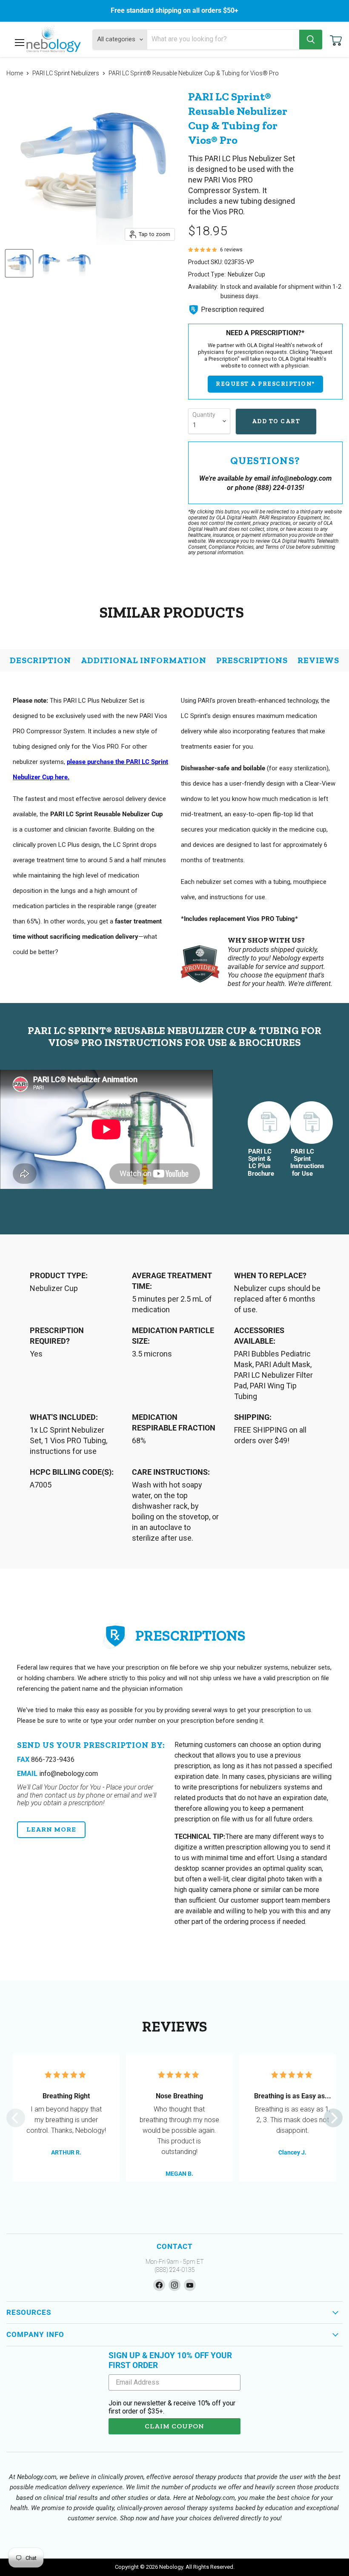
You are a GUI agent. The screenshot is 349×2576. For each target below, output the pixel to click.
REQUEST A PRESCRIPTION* (265, 384)
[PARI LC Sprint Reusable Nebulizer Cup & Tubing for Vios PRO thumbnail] (19, 263)
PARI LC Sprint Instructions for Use (302, 1163)
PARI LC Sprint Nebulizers (66, 73)
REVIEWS (318, 660)
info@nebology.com (57, 1774)
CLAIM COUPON (174, 2426)
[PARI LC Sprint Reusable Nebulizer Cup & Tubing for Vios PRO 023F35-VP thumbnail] (49, 263)
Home (15, 73)
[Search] (311, 40)
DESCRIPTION (40, 660)
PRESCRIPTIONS (252, 660)
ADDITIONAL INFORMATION (144, 660)
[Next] (333, 2118)
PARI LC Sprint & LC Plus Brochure (260, 1163)
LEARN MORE (51, 1829)
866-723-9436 (46, 1760)
